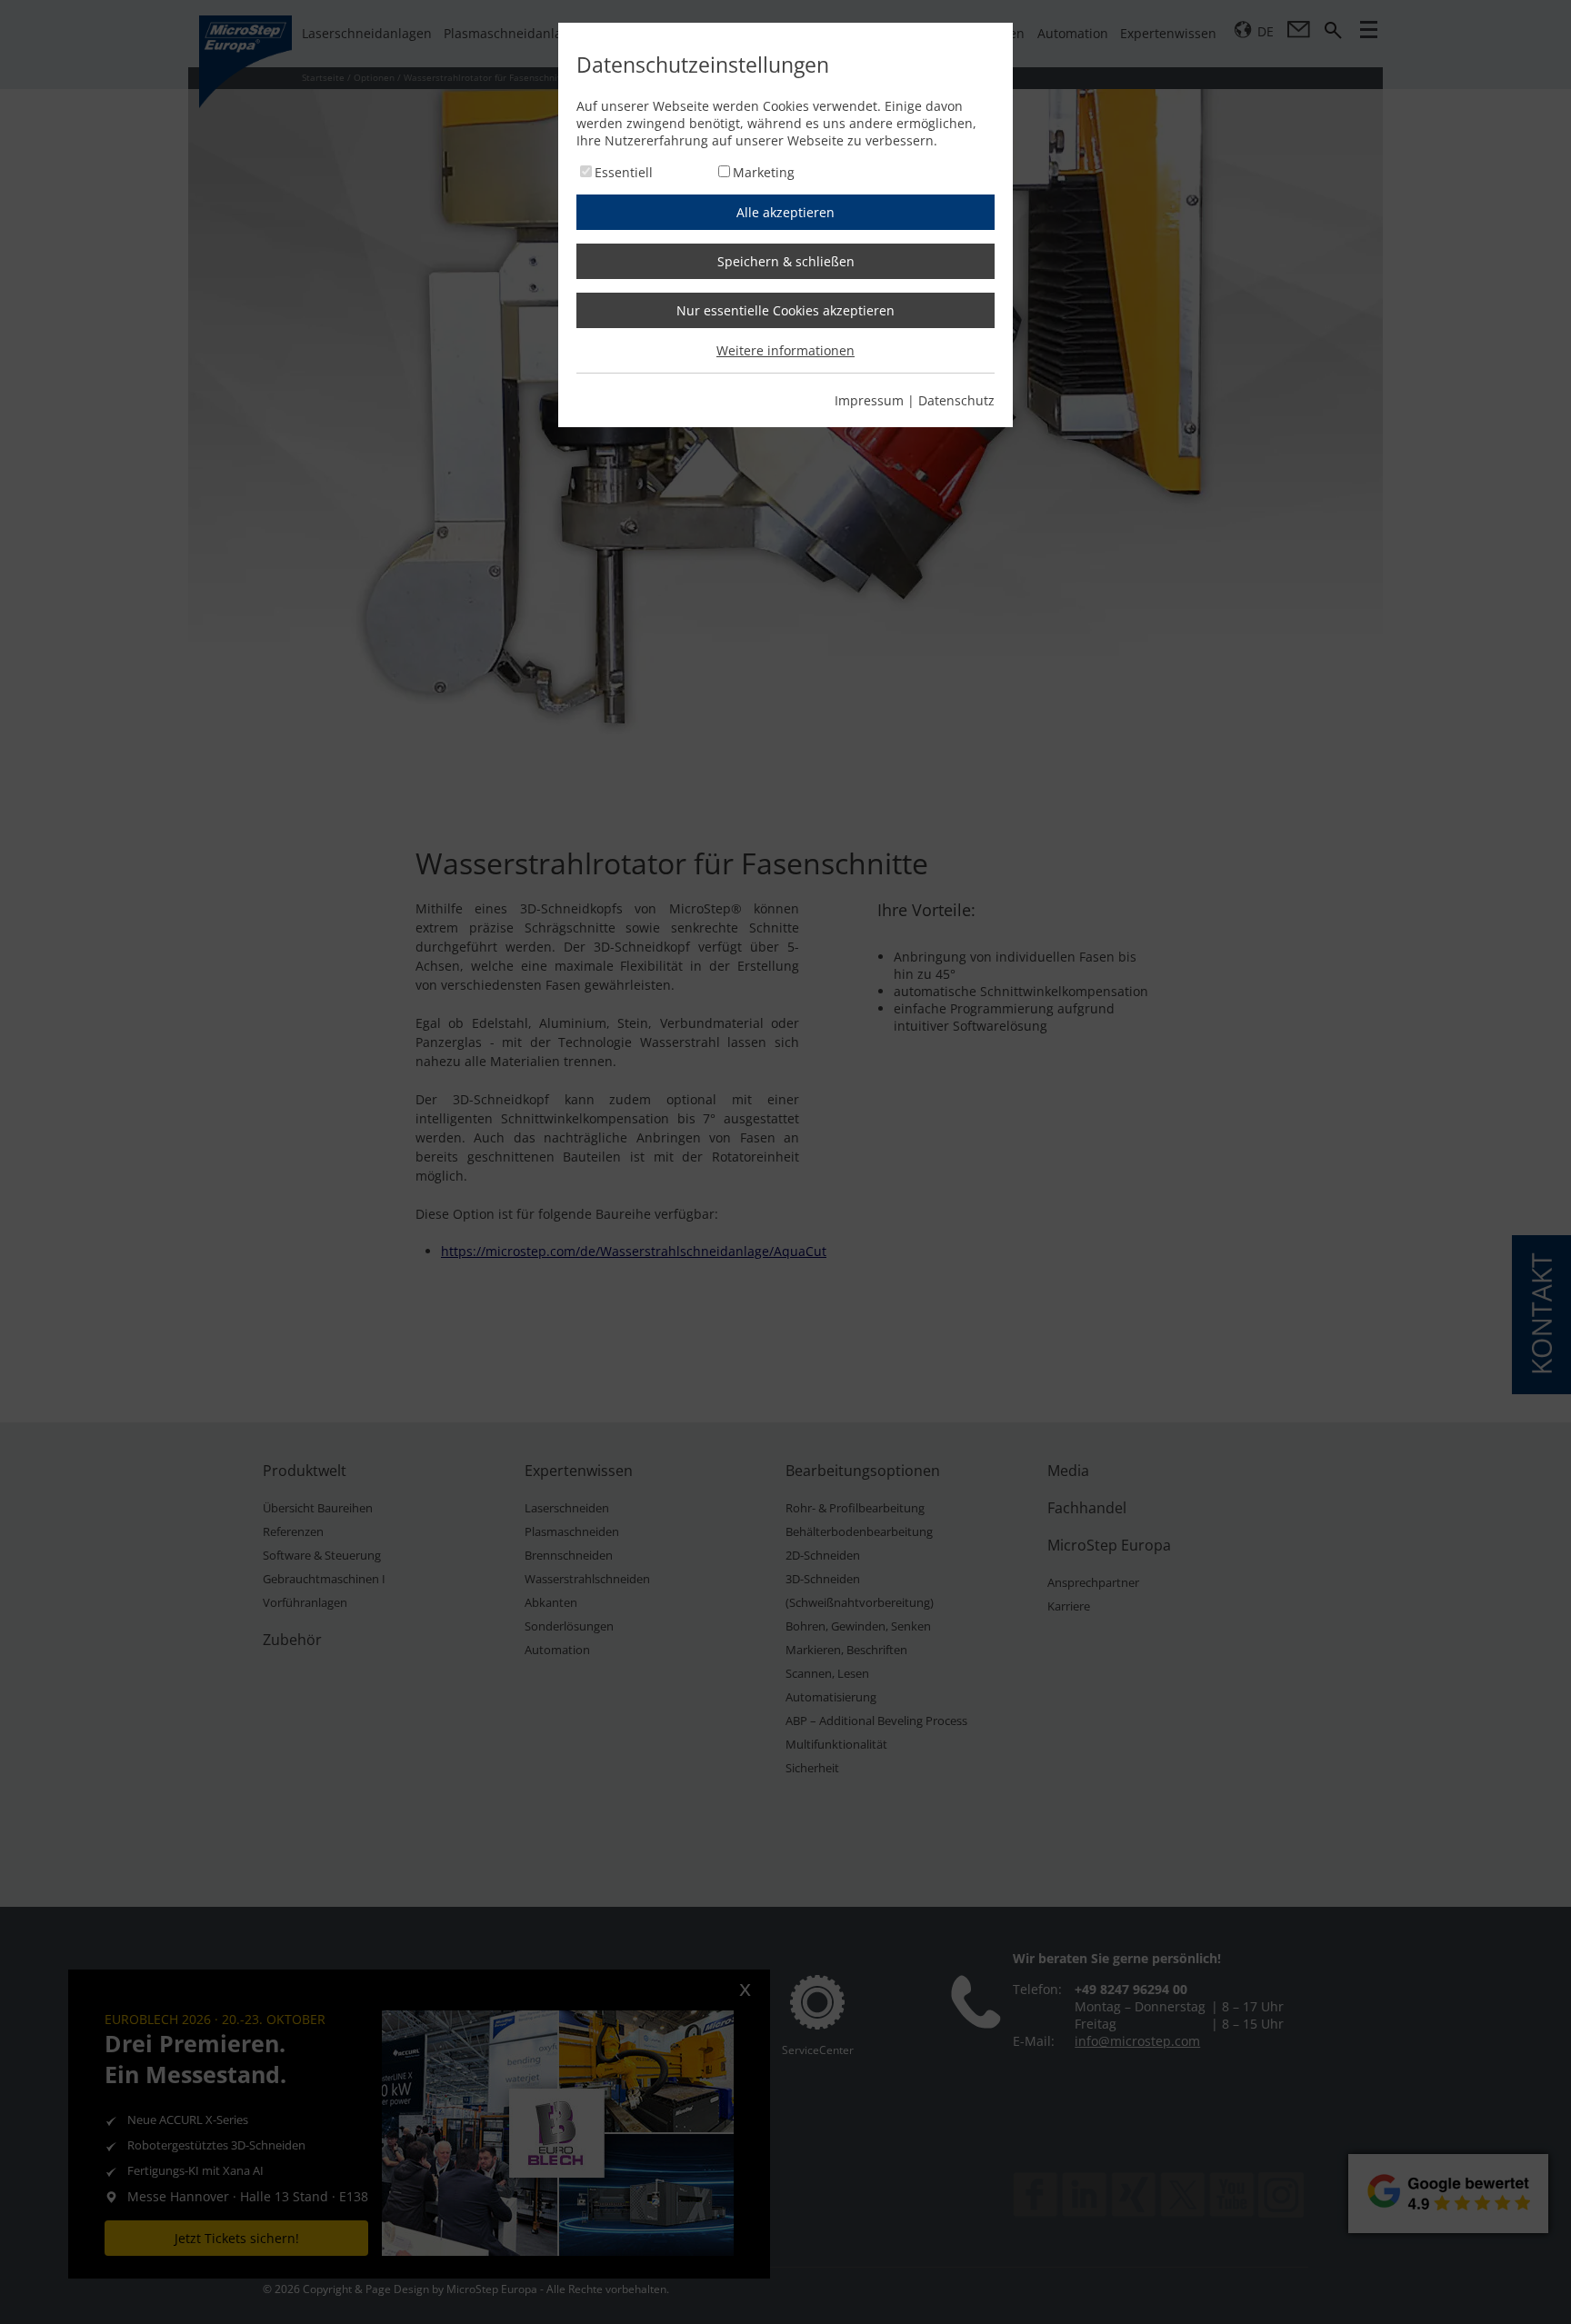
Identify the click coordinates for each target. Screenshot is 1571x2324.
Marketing (764, 172)
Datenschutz (956, 400)
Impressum (869, 400)
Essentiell (624, 172)
